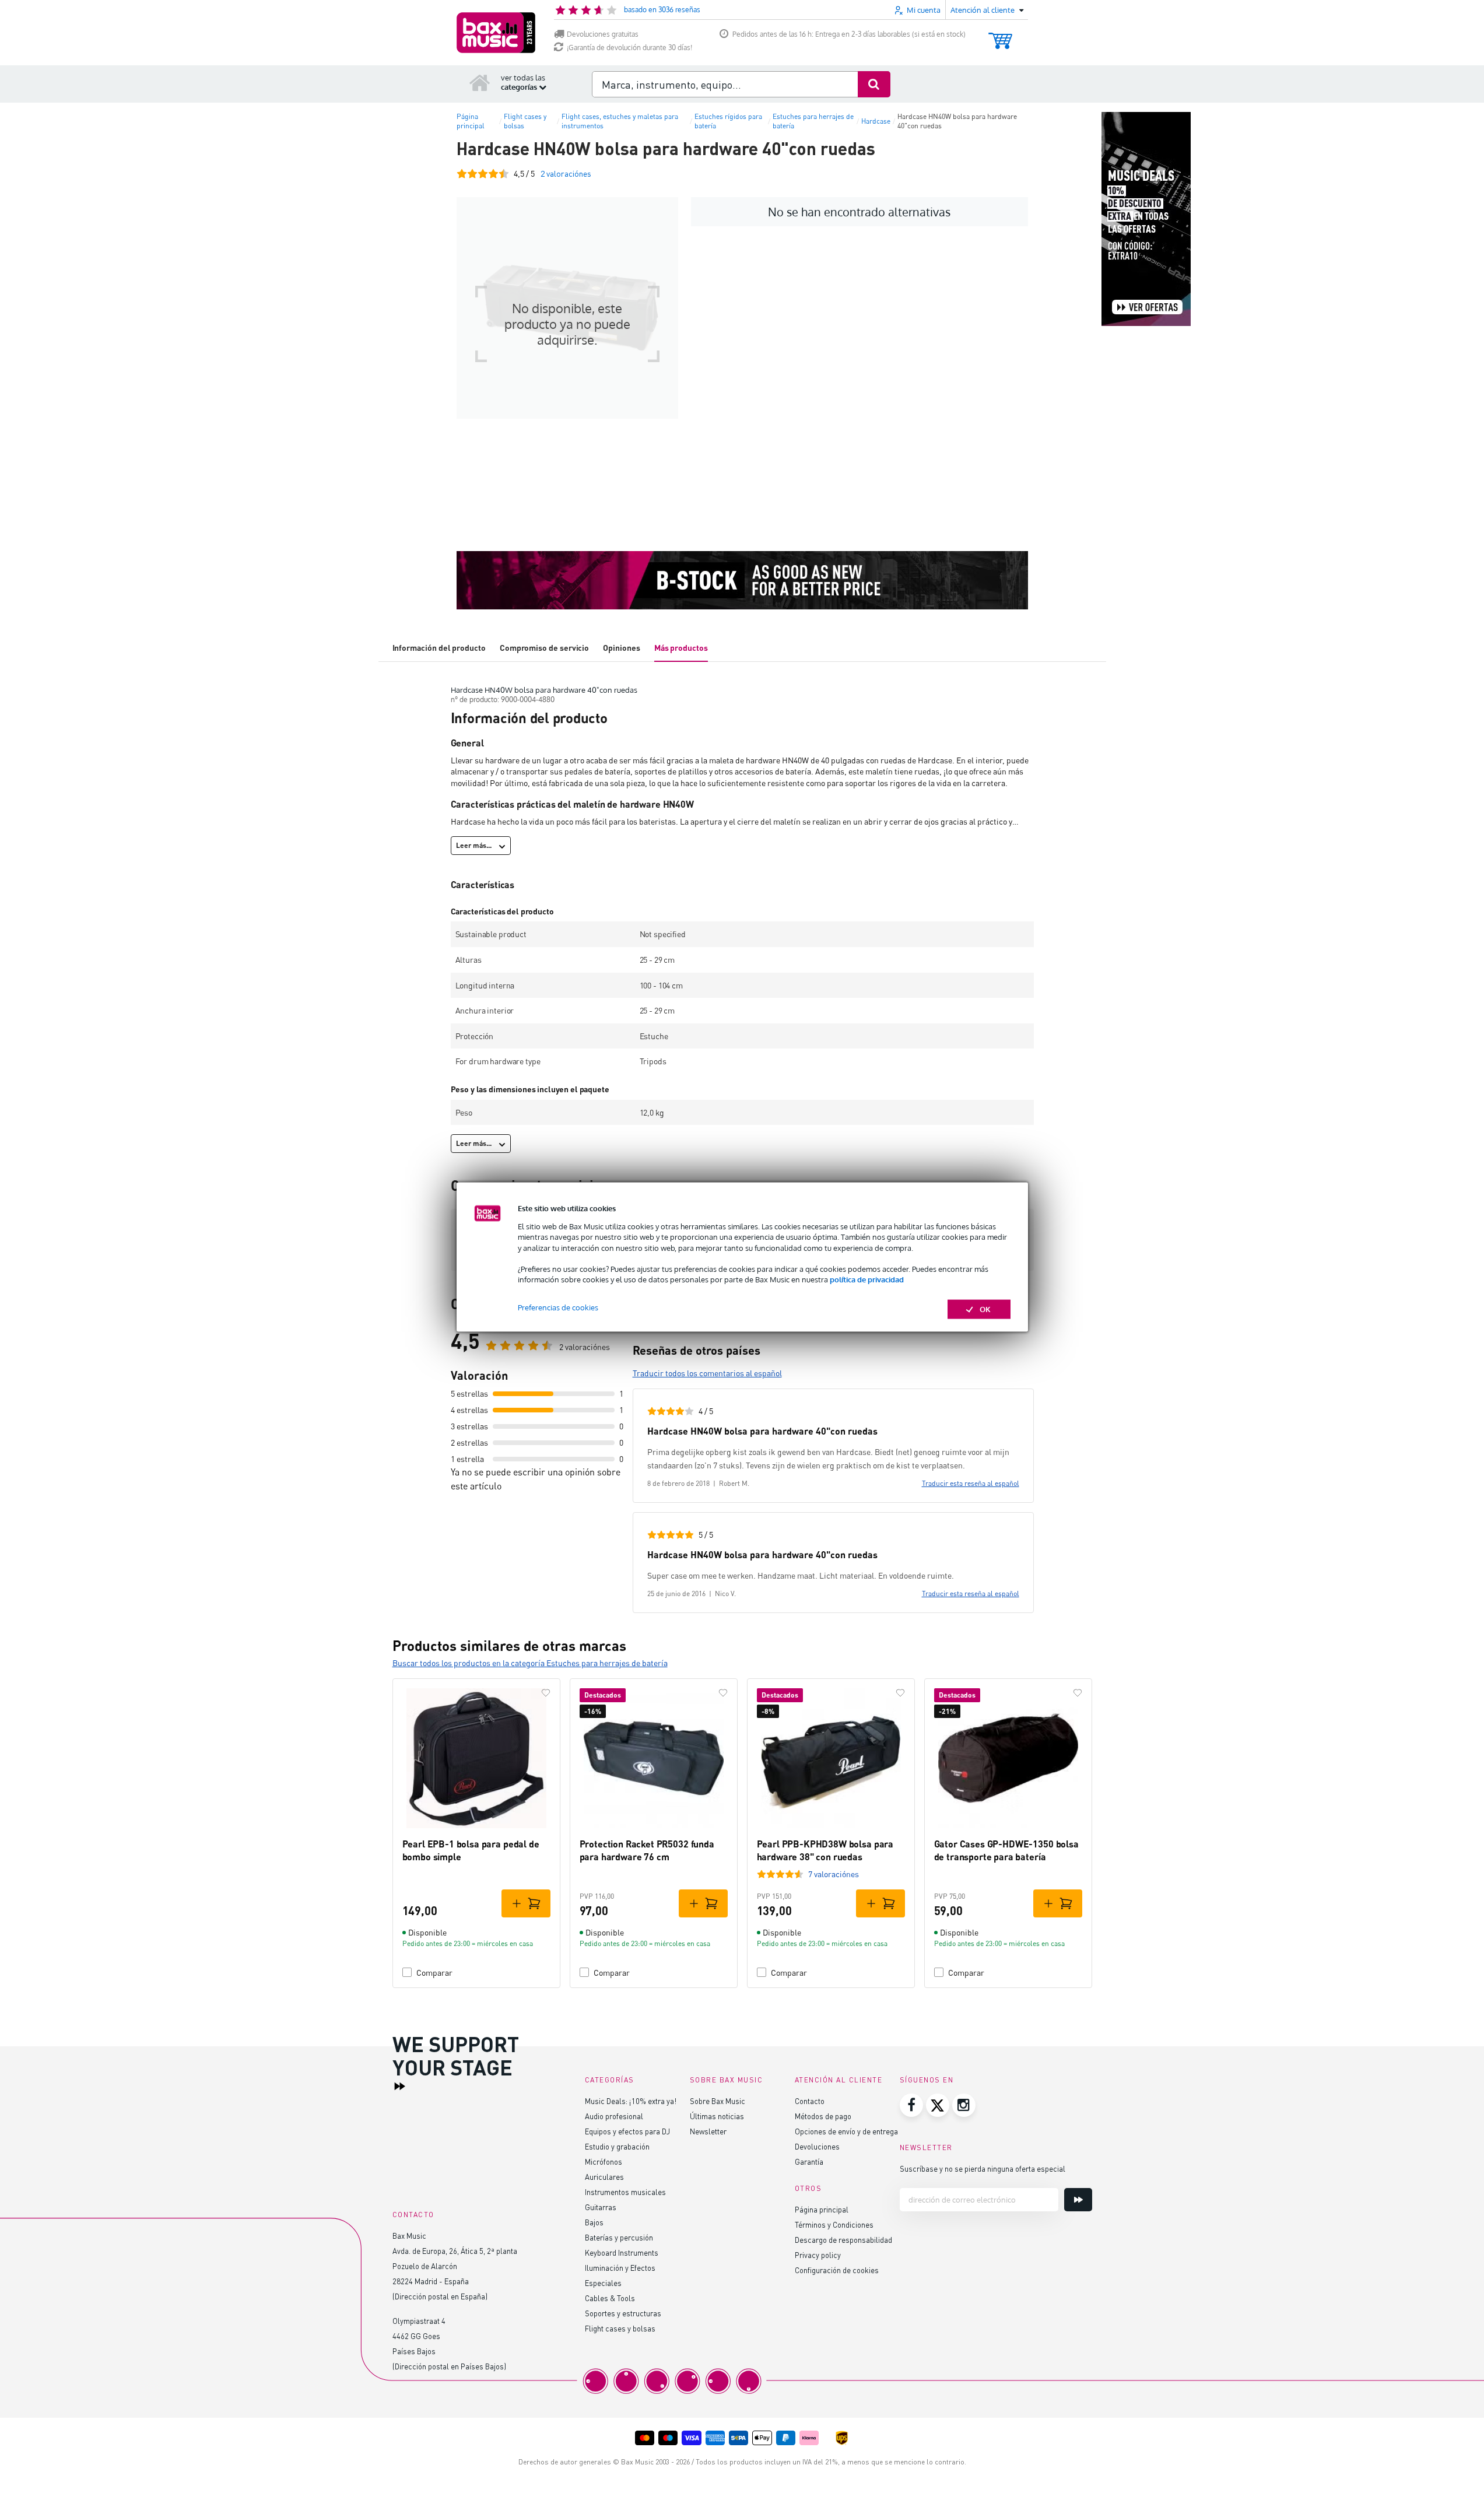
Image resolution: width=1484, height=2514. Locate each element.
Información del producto (439, 648)
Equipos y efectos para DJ (627, 2131)
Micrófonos (604, 2161)
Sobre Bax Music (718, 2101)
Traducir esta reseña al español (971, 1483)
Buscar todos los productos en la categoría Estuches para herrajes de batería (530, 1663)
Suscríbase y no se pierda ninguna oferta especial (983, 2168)
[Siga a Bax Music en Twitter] (938, 2105)
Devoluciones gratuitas (603, 34)
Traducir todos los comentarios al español (707, 1373)
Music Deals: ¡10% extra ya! (631, 2101)
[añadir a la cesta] (526, 1903)
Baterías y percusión (619, 2237)
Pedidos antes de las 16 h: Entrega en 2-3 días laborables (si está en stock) (849, 34)
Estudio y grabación (617, 2146)
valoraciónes (566, 173)
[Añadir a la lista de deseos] (546, 1693)
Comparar (434, 1973)
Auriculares (604, 2177)
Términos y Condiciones (834, 2224)
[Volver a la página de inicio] (480, 82)
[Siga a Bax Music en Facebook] (911, 2105)
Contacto (810, 2101)
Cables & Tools (610, 2298)
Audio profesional (614, 2116)
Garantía (809, 2161)
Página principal (822, 2209)
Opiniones (621, 648)
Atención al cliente (839, 2080)
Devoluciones (817, 2146)
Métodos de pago (823, 2116)
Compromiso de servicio (544, 648)
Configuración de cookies (837, 2270)
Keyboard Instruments (622, 2252)
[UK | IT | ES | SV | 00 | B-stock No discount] (742, 580)
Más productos (681, 648)
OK (985, 1309)
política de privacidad (867, 1279)
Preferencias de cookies (558, 1307)
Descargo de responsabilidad (843, 2240)
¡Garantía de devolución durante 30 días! (629, 48)
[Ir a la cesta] (1000, 35)
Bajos (594, 2222)
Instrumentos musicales (625, 2192)
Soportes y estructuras (623, 2313)
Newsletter (708, 2131)
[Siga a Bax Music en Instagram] (964, 2105)
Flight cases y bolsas (620, 2328)
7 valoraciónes (834, 1874)
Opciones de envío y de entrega (846, 2131)
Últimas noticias (717, 2116)
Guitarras (601, 2207)
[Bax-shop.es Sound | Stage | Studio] (496, 33)
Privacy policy (818, 2255)
